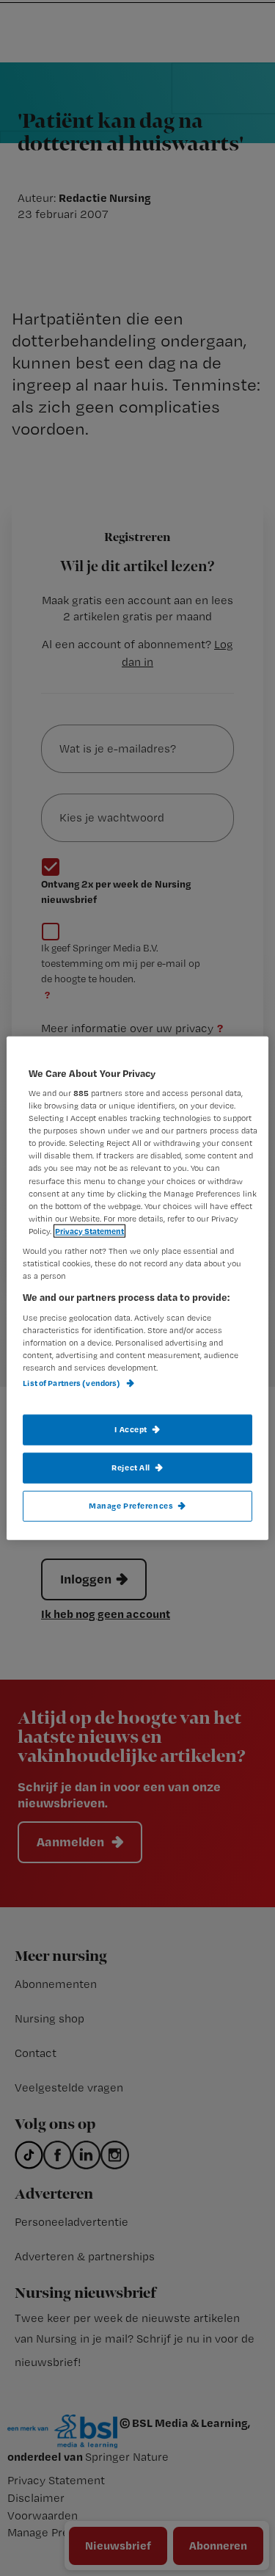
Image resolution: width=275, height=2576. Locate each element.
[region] (137, 1288)
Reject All (131, 1467)
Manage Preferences (131, 1506)
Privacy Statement (89, 1230)
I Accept (131, 1429)
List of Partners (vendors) (72, 1383)
